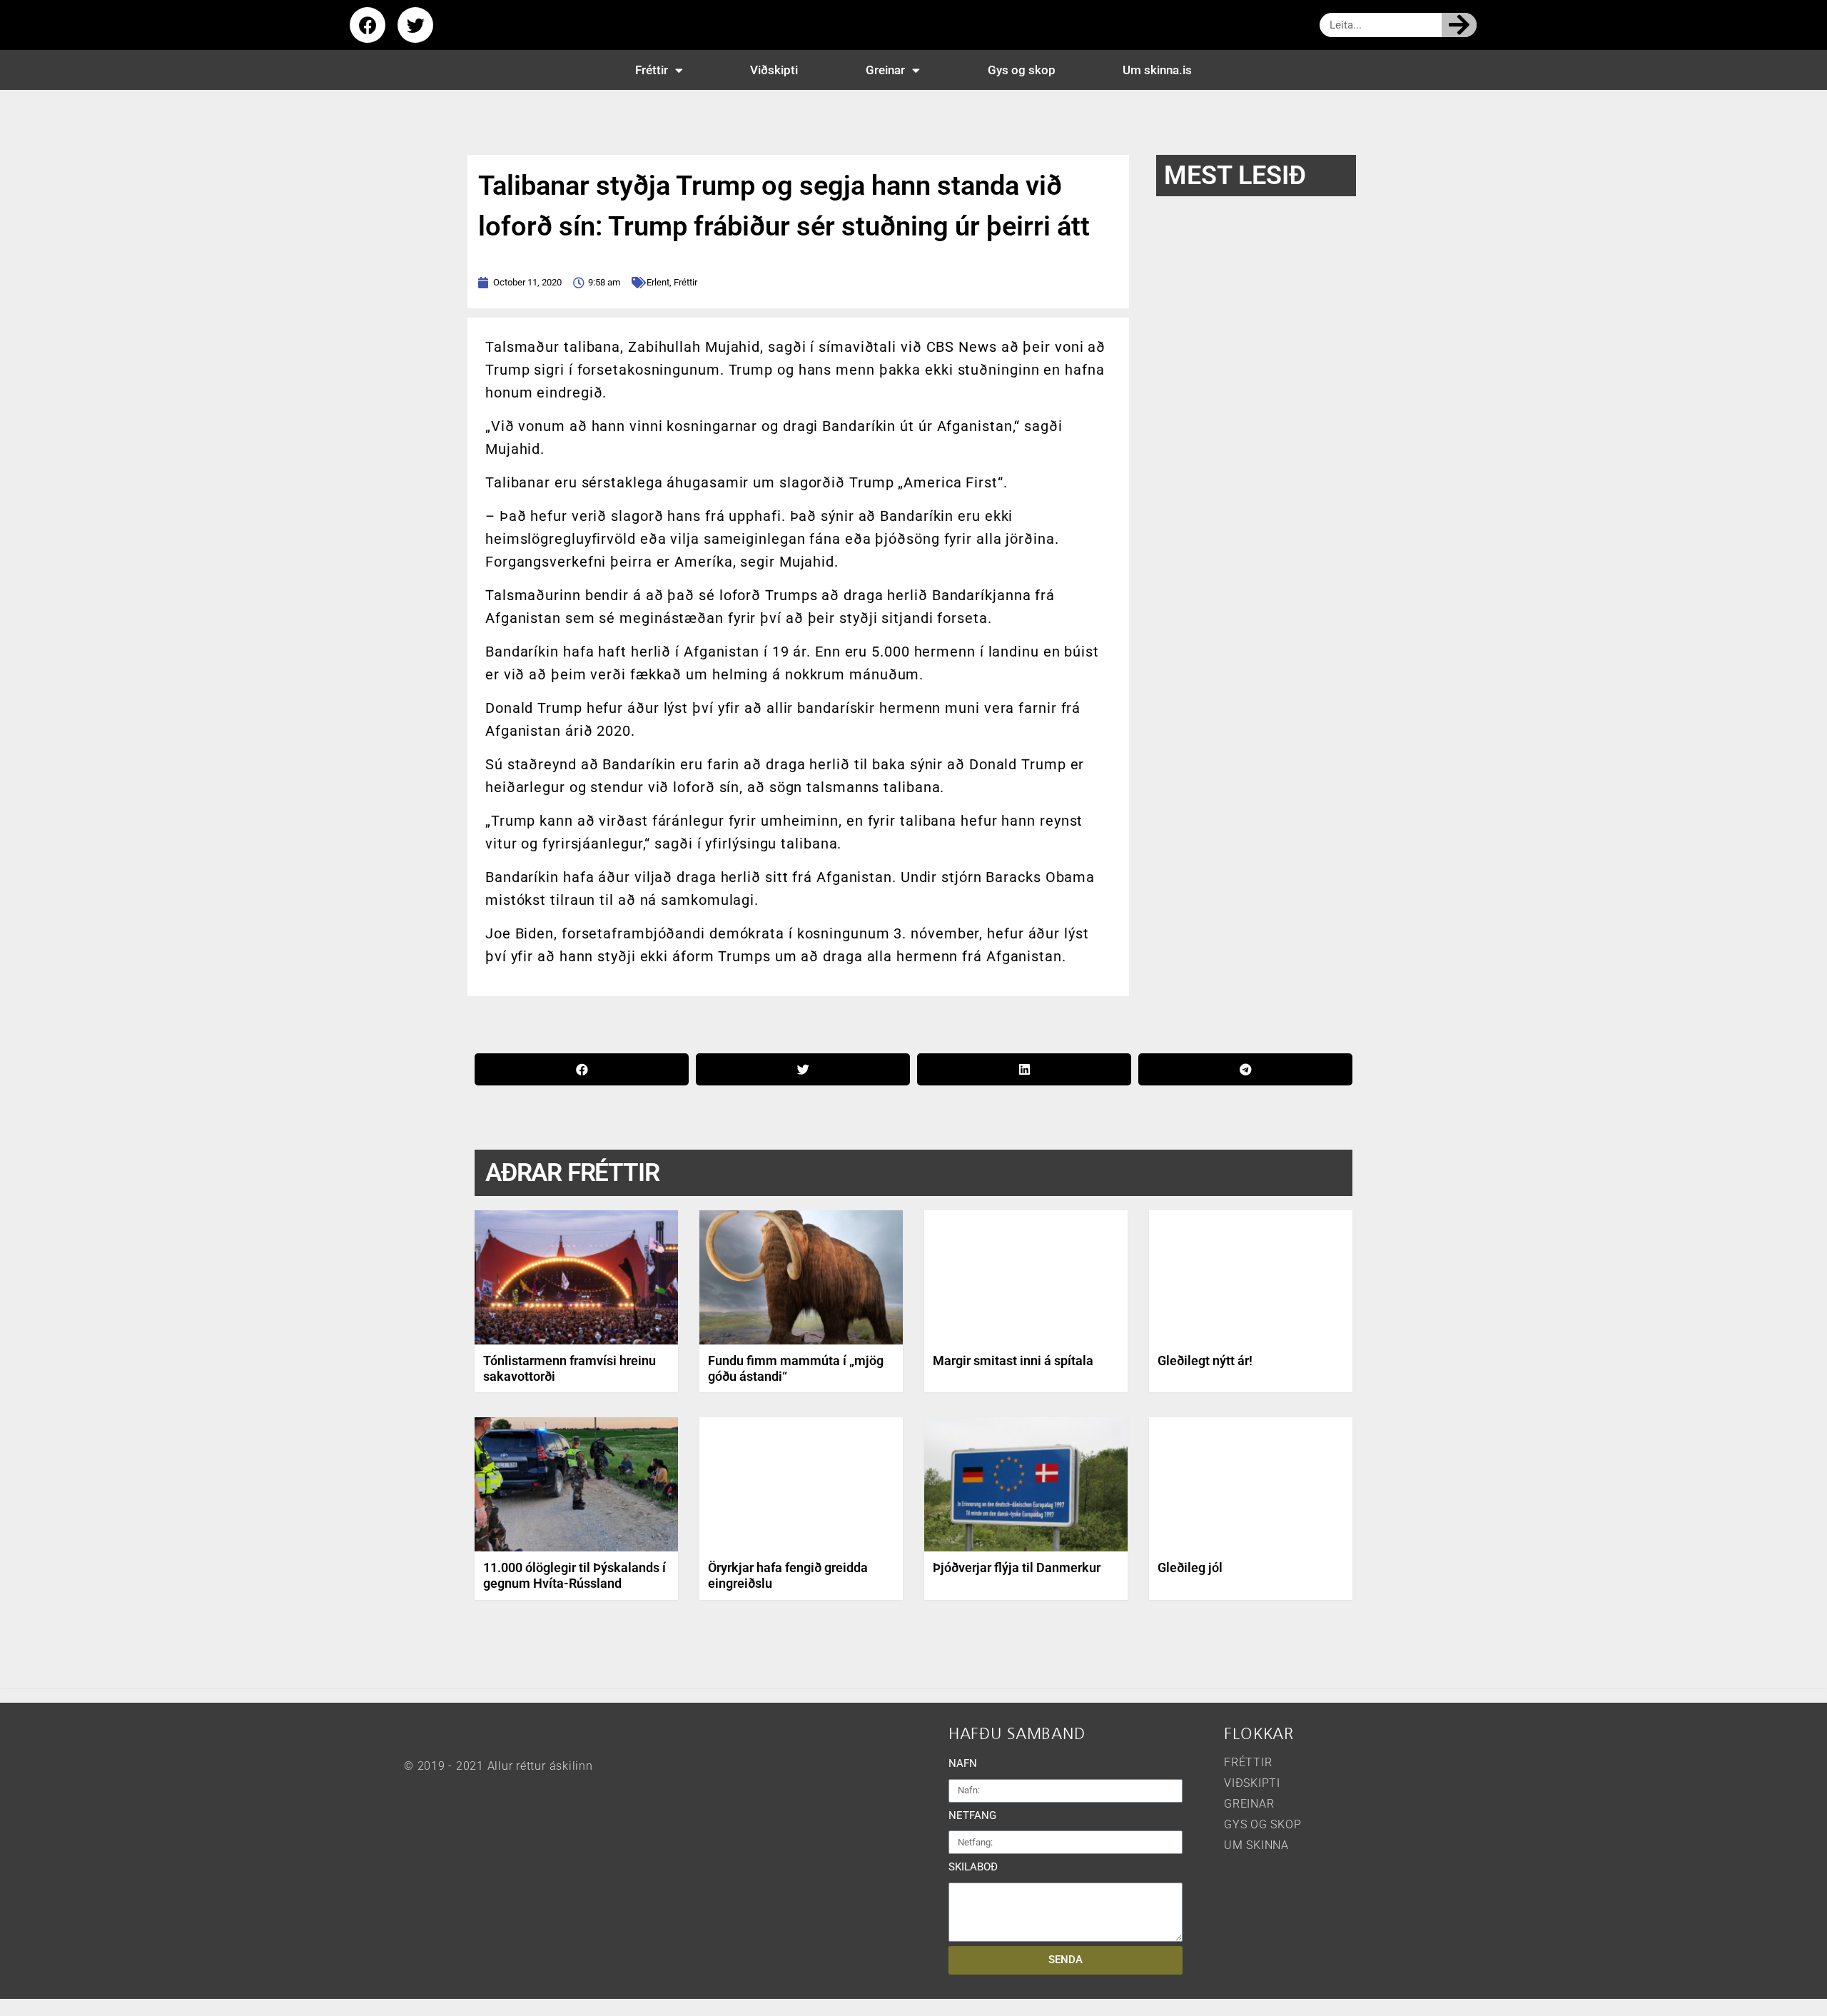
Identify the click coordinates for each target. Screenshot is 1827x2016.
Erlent (658, 282)
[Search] (1459, 25)
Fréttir (652, 70)
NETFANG (972, 1815)
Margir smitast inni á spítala (1013, 1361)
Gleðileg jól (1190, 1567)
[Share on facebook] (582, 1069)
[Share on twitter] (803, 1069)
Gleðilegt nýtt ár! (1205, 1361)
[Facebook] (368, 25)
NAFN (963, 1763)
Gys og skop (1022, 70)
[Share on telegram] (1245, 1069)
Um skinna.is (1157, 70)
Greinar (885, 70)
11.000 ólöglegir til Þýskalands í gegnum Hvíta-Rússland (575, 1575)
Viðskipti (774, 70)
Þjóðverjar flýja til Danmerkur (1017, 1567)
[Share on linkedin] (1024, 1069)
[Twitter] (415, 25)
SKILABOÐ (973, 1867)
